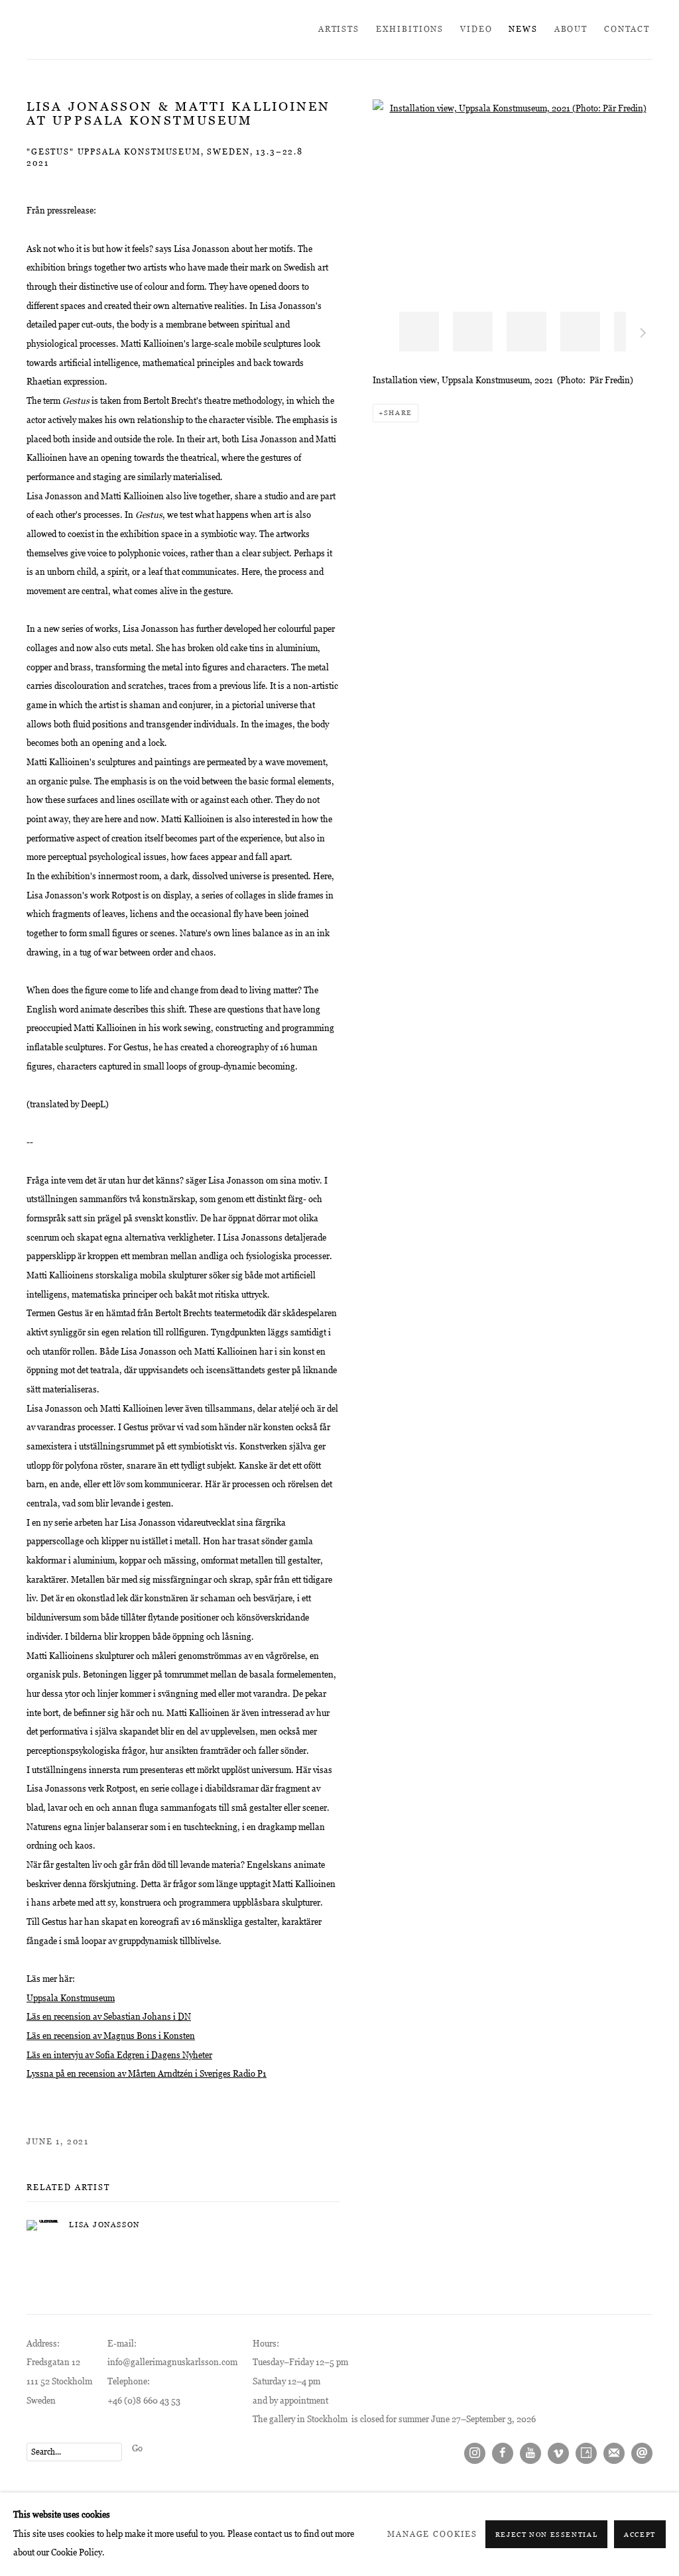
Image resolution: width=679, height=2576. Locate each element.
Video (476, 29)
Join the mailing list (614, 2453)
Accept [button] (640, 2535)
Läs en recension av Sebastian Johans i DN (109, 2017)
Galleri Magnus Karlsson (139, 30)
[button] (419, 332)
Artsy (586, 2453)
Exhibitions (410, 29)
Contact (627, 29)
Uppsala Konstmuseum (71, 1998)
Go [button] (137, 2448)
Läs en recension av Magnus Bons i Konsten (111, 2036)
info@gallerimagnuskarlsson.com (172, 2362)
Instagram (475, 2453)
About (571, 29)
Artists (339, 29)
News (523, 29)
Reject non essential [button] (547, 2535)
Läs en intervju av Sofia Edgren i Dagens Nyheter (119, 2055)
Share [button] (398, 413)
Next (643, 335)
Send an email (642, 2453)
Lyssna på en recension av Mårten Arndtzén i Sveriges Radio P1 (147, 2074)
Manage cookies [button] (432, 2534)
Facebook (503, 2453)
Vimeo (558, 2453)
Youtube (530, 2453)
